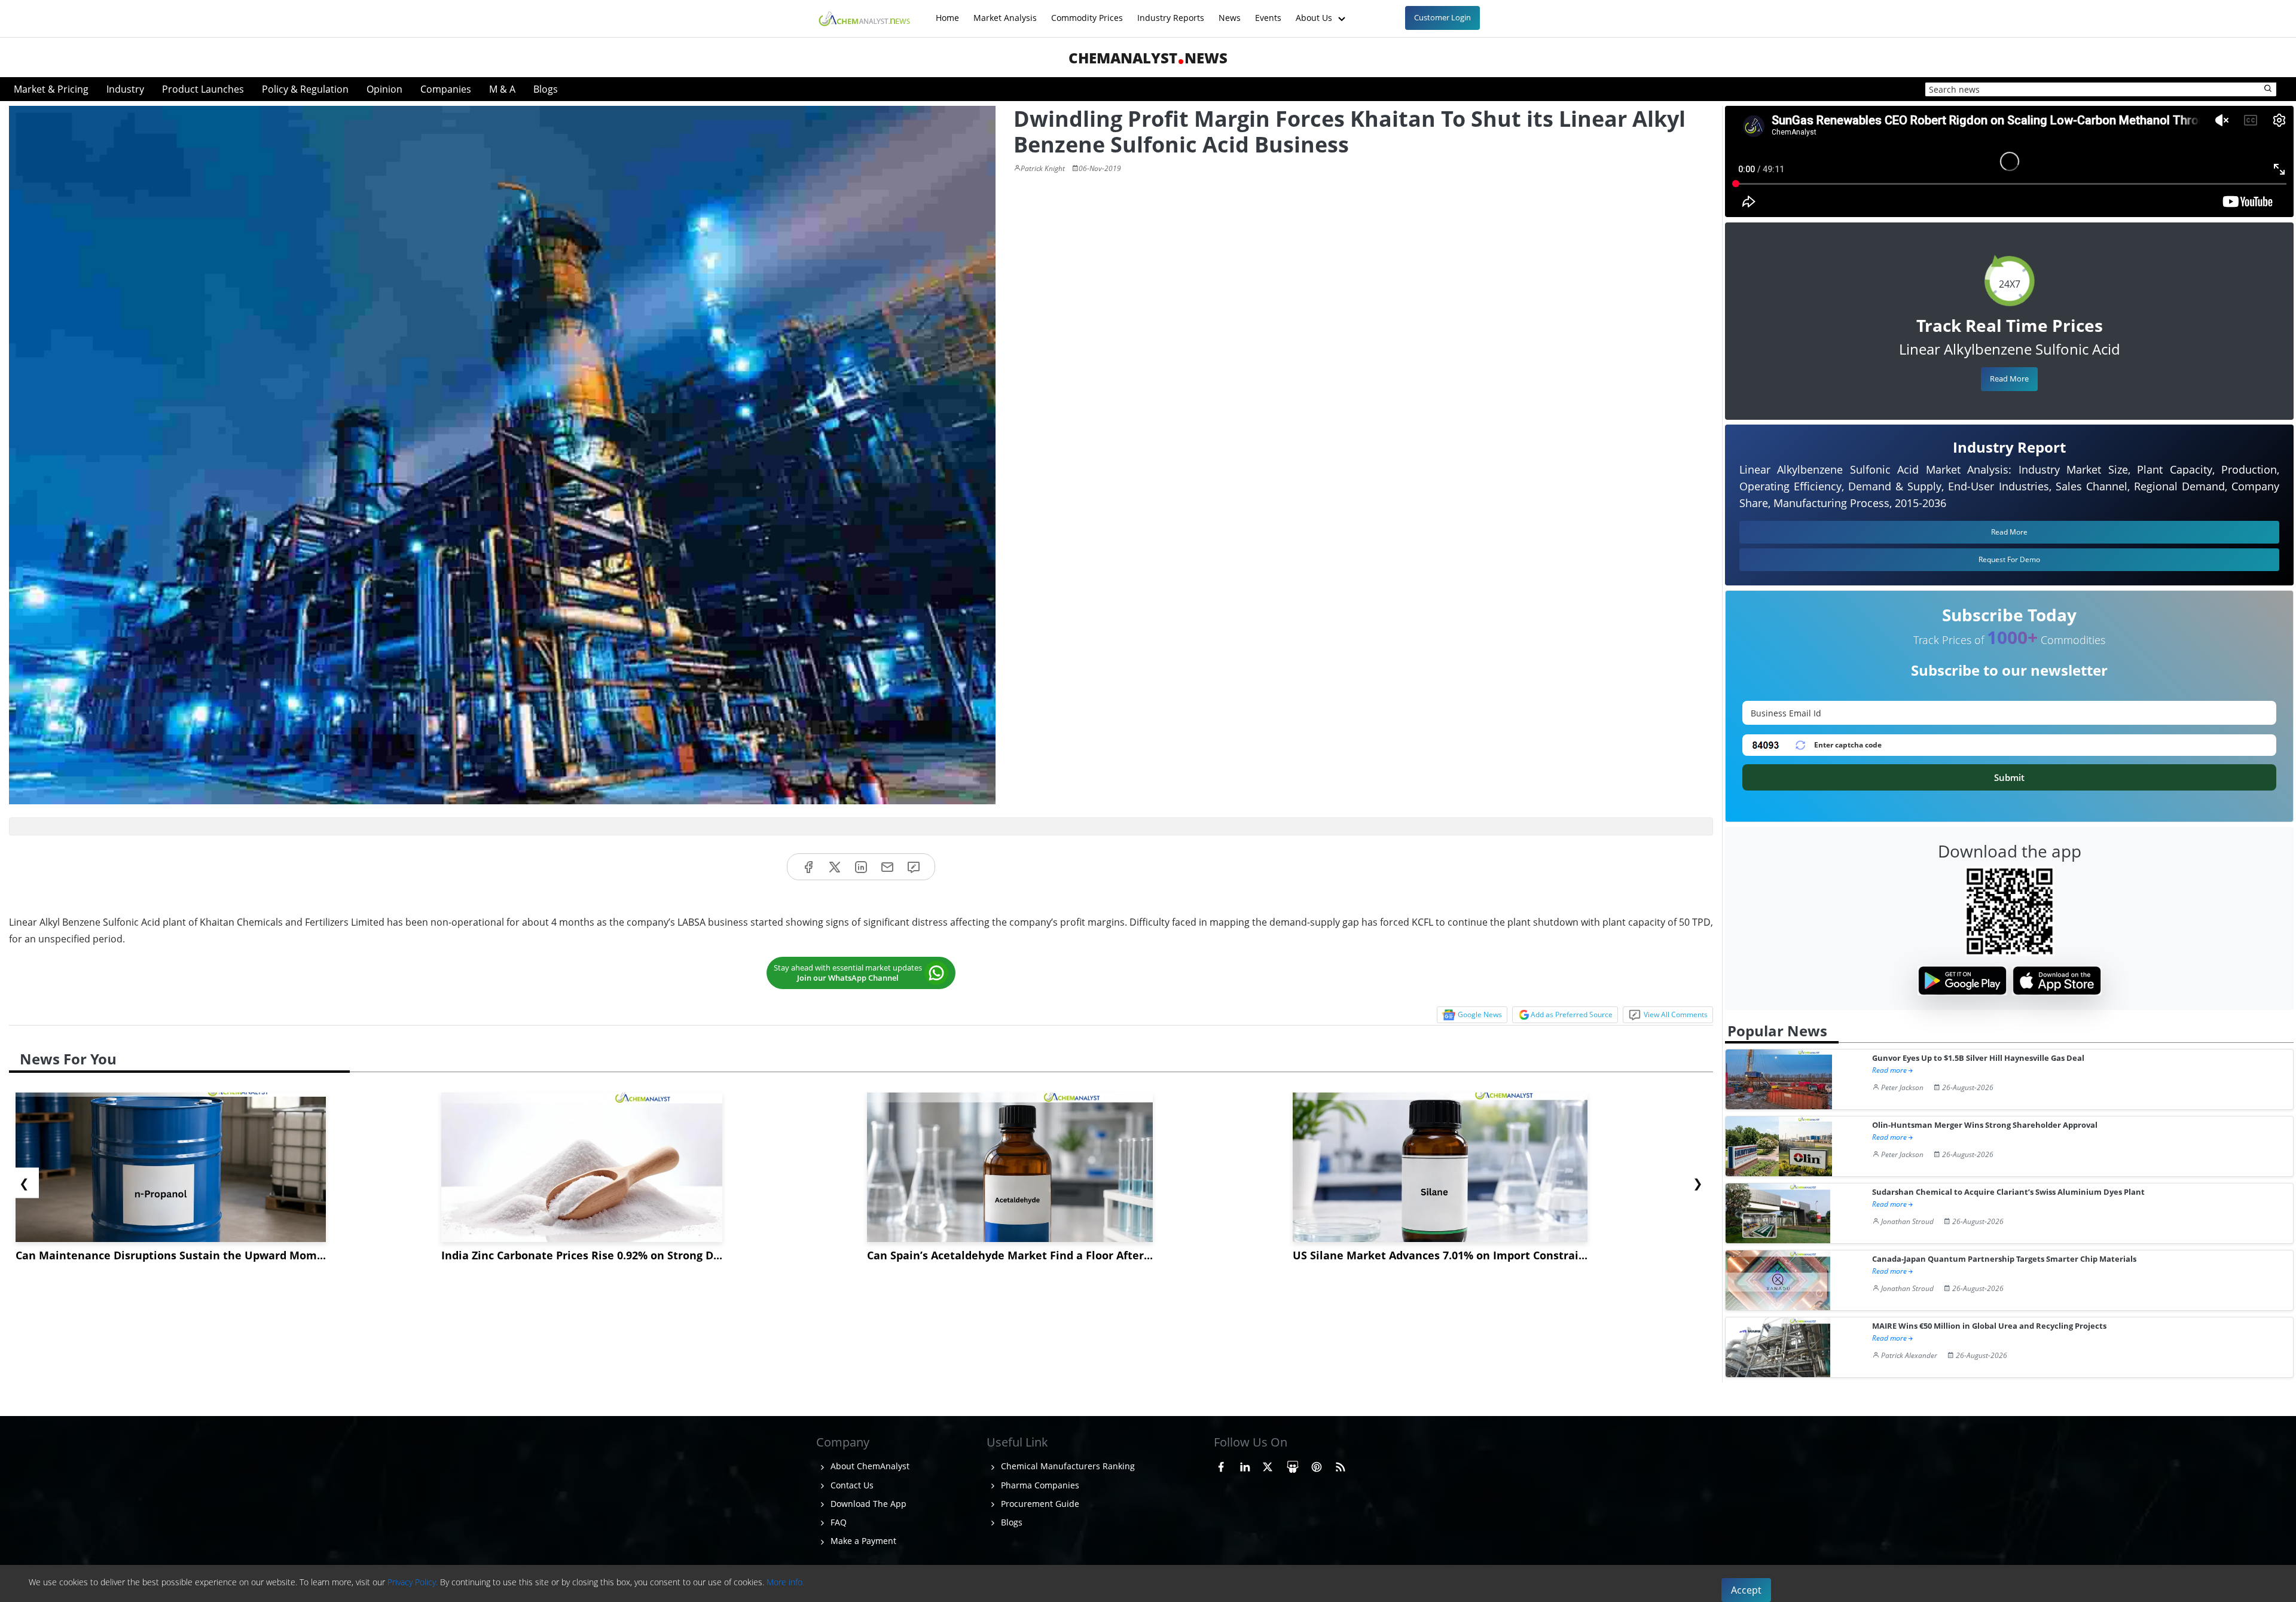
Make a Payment (862, 1541)
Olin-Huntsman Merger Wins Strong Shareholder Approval (1985, 1125)
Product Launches (203, 89)
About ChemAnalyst (869, 1466)
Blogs (546, 89)
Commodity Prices (1087, 12)
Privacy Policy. (413, 1582)
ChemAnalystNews (1148, 58)
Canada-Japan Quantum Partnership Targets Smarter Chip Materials (2004, 1259)
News (1230, 12)
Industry (125, 89)
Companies (446, 89)
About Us (1315, 12)
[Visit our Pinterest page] (1317, 1464)
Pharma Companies (1039, 1485)
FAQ (837, 1522)
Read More (2009, 379)
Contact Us (851, 1485)
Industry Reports (1171, 12)
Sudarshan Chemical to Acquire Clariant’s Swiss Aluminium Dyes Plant (2008, 1192)
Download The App (867, 1504)
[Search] (2268, 89)
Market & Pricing (51, 89)
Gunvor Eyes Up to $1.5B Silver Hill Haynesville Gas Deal (1978, 1058)
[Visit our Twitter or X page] (1268, 1464)
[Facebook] (808, 867)
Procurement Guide (1039, 1504)
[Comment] (914, 867)
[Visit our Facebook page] (1221, 1464)
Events (1268, 12)
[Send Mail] (887, 867)
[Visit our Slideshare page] (1293, 1464)
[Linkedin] (861, 867)
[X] (835, 867)
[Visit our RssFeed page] (1341, 1464)
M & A (502, 89)
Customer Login (1442, 17)
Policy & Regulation (305, 89)
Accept (1746, 1590)
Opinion (384, 89)
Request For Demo (2009, 559)
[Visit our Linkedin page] (1245, 1464)
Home (947, 12)
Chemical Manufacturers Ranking (1067, 1466)
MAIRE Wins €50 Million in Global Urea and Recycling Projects (1989, 1326)
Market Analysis (1005, 12)
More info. (785, 1582)
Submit (2009, 777)
